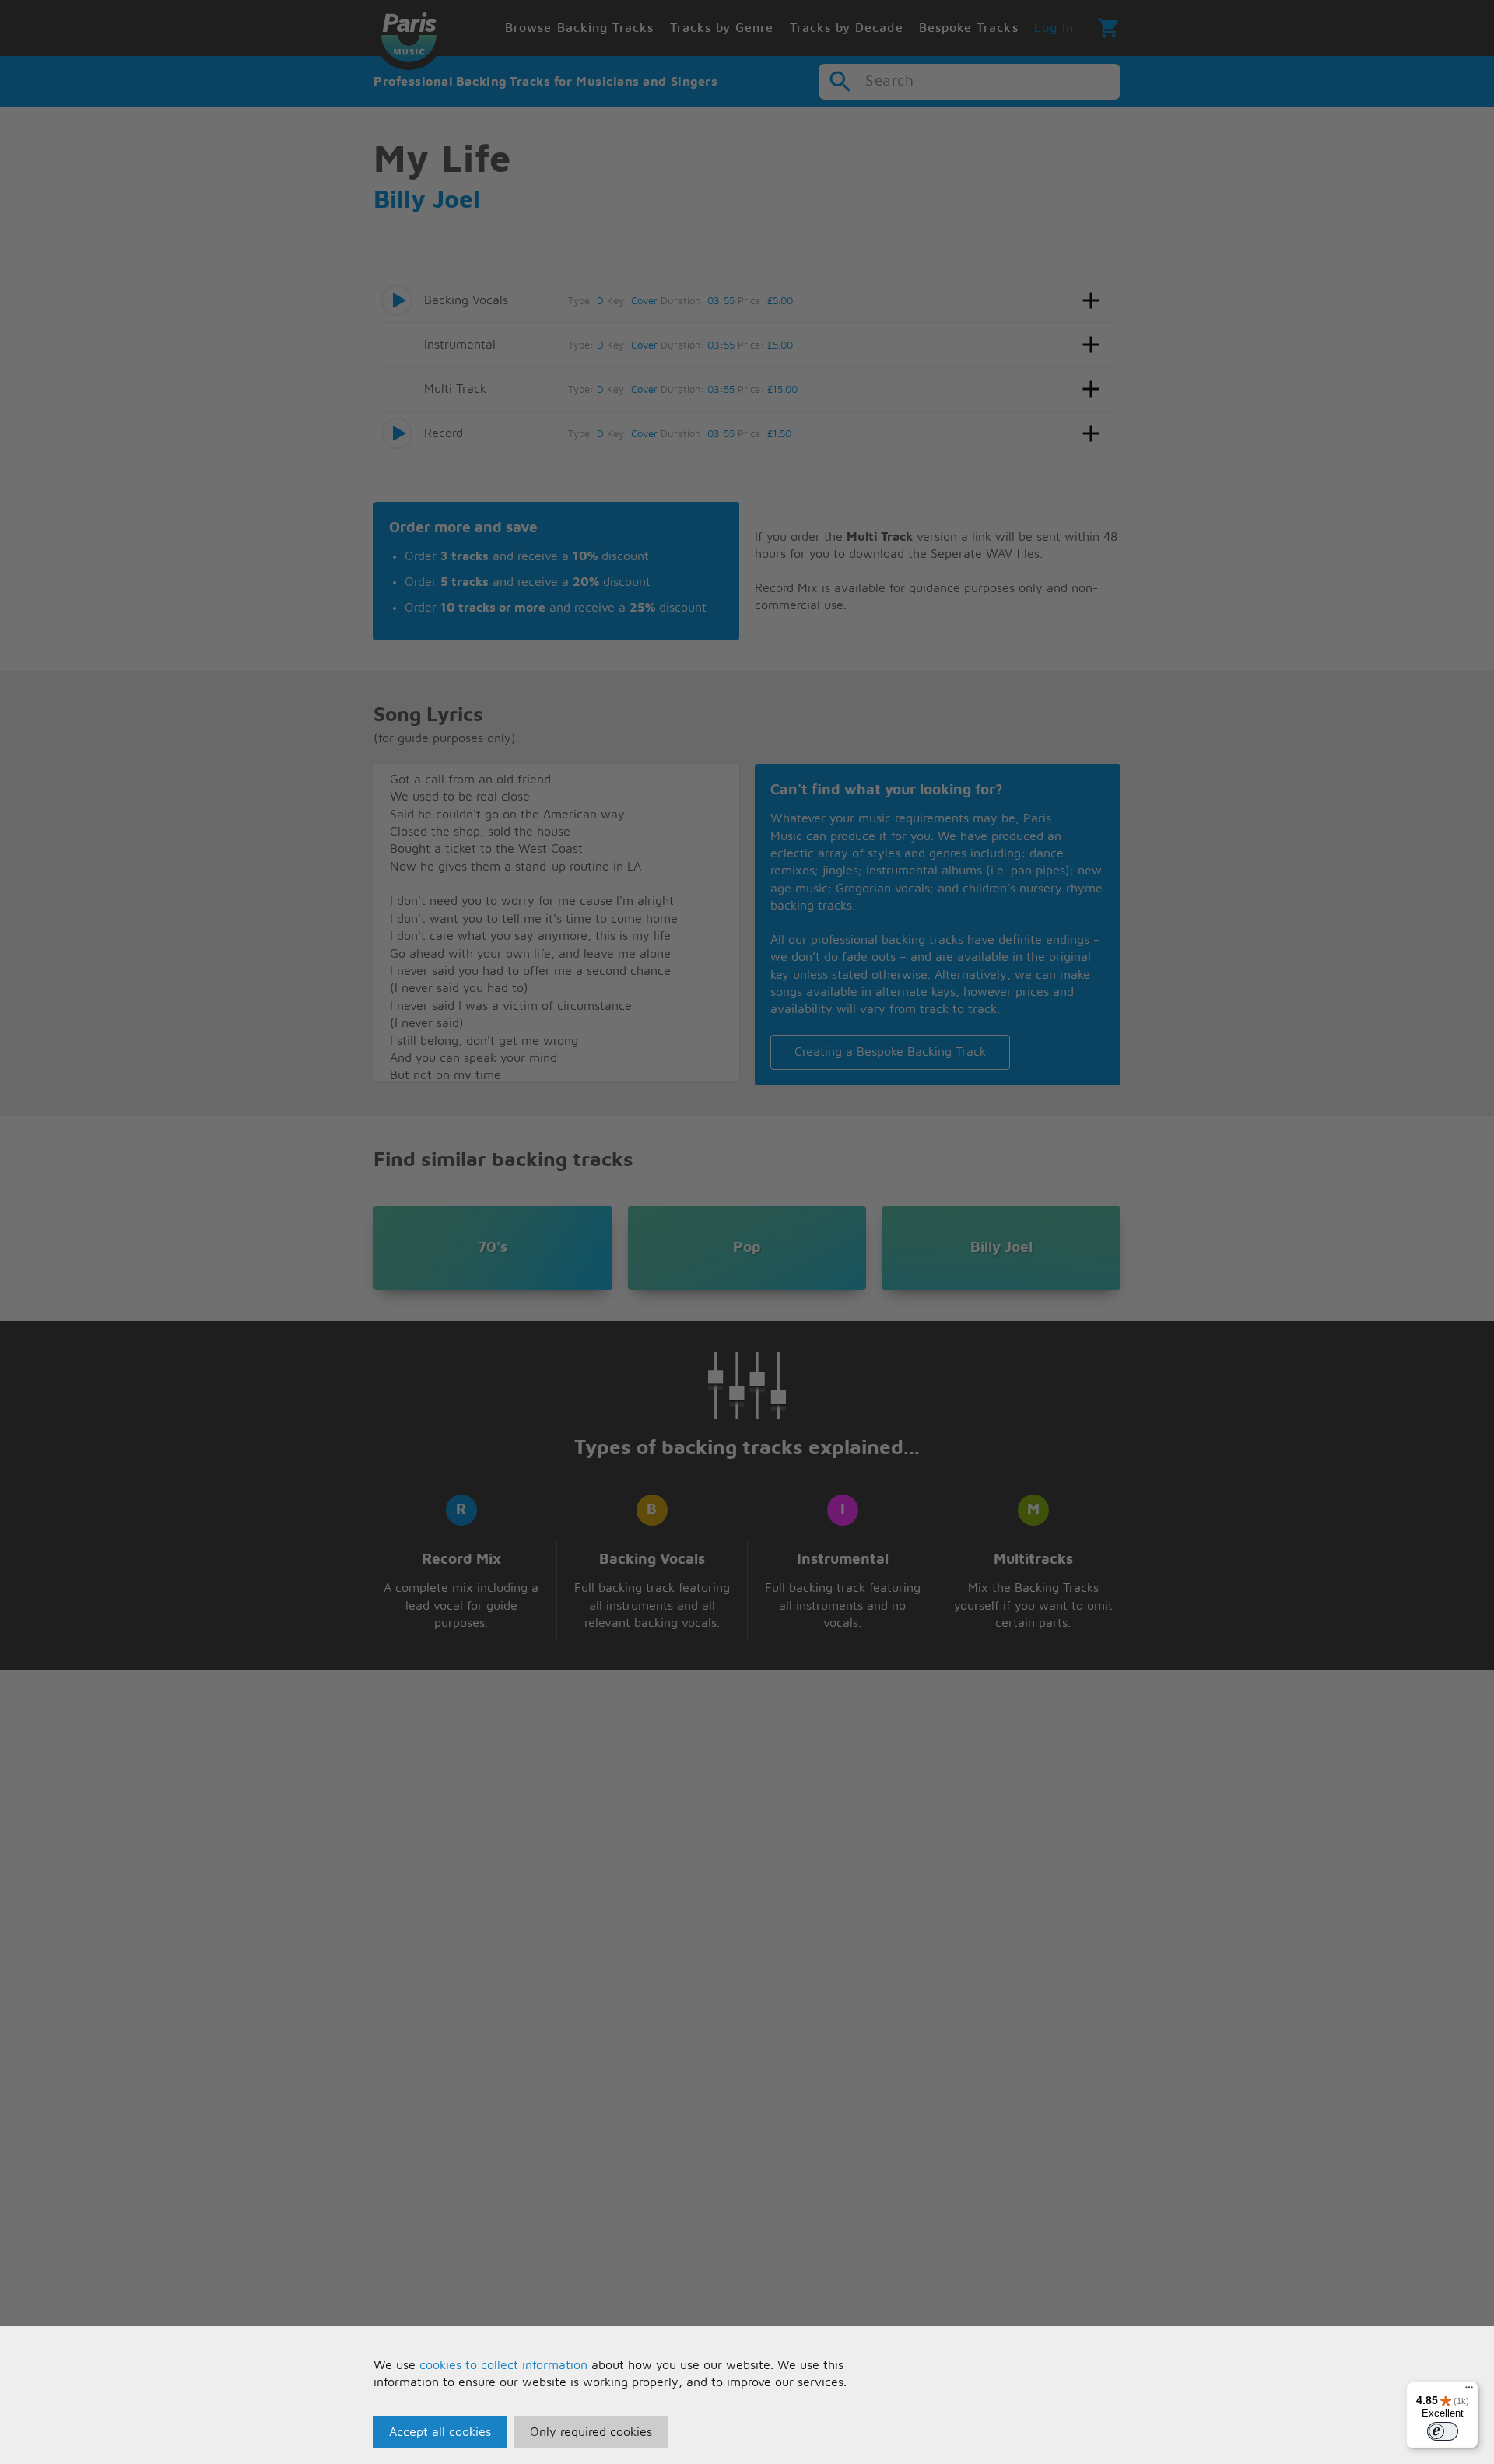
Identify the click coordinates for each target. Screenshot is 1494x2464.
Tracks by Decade (847, 28)
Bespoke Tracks (969, 28)
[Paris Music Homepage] (409, 35)
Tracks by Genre (722, 28)
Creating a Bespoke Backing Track (890, 1052)
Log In (1054, 28)
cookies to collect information (503, 2365)
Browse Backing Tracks (579, 28)
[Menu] (1469, 2391)
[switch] (1443, 2431)
